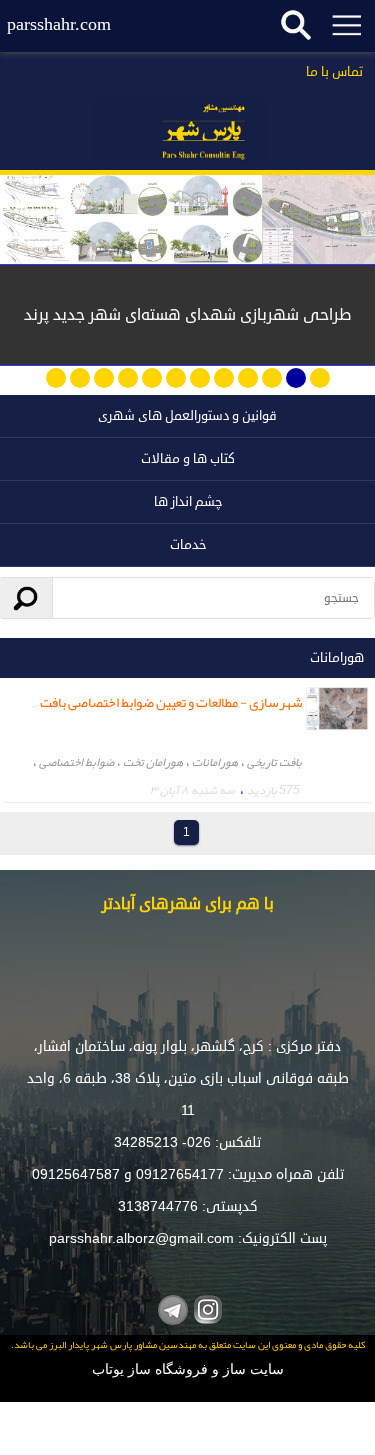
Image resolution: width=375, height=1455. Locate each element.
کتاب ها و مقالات (188, 459)
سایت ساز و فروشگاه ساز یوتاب (188, 1369)
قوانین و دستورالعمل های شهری (187, 416)
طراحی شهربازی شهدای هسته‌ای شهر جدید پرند (188, 315)
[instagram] (205, 1307)
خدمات (188, 545)
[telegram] (170, 1307)
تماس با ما (334, 72)
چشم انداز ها (188, 502)
